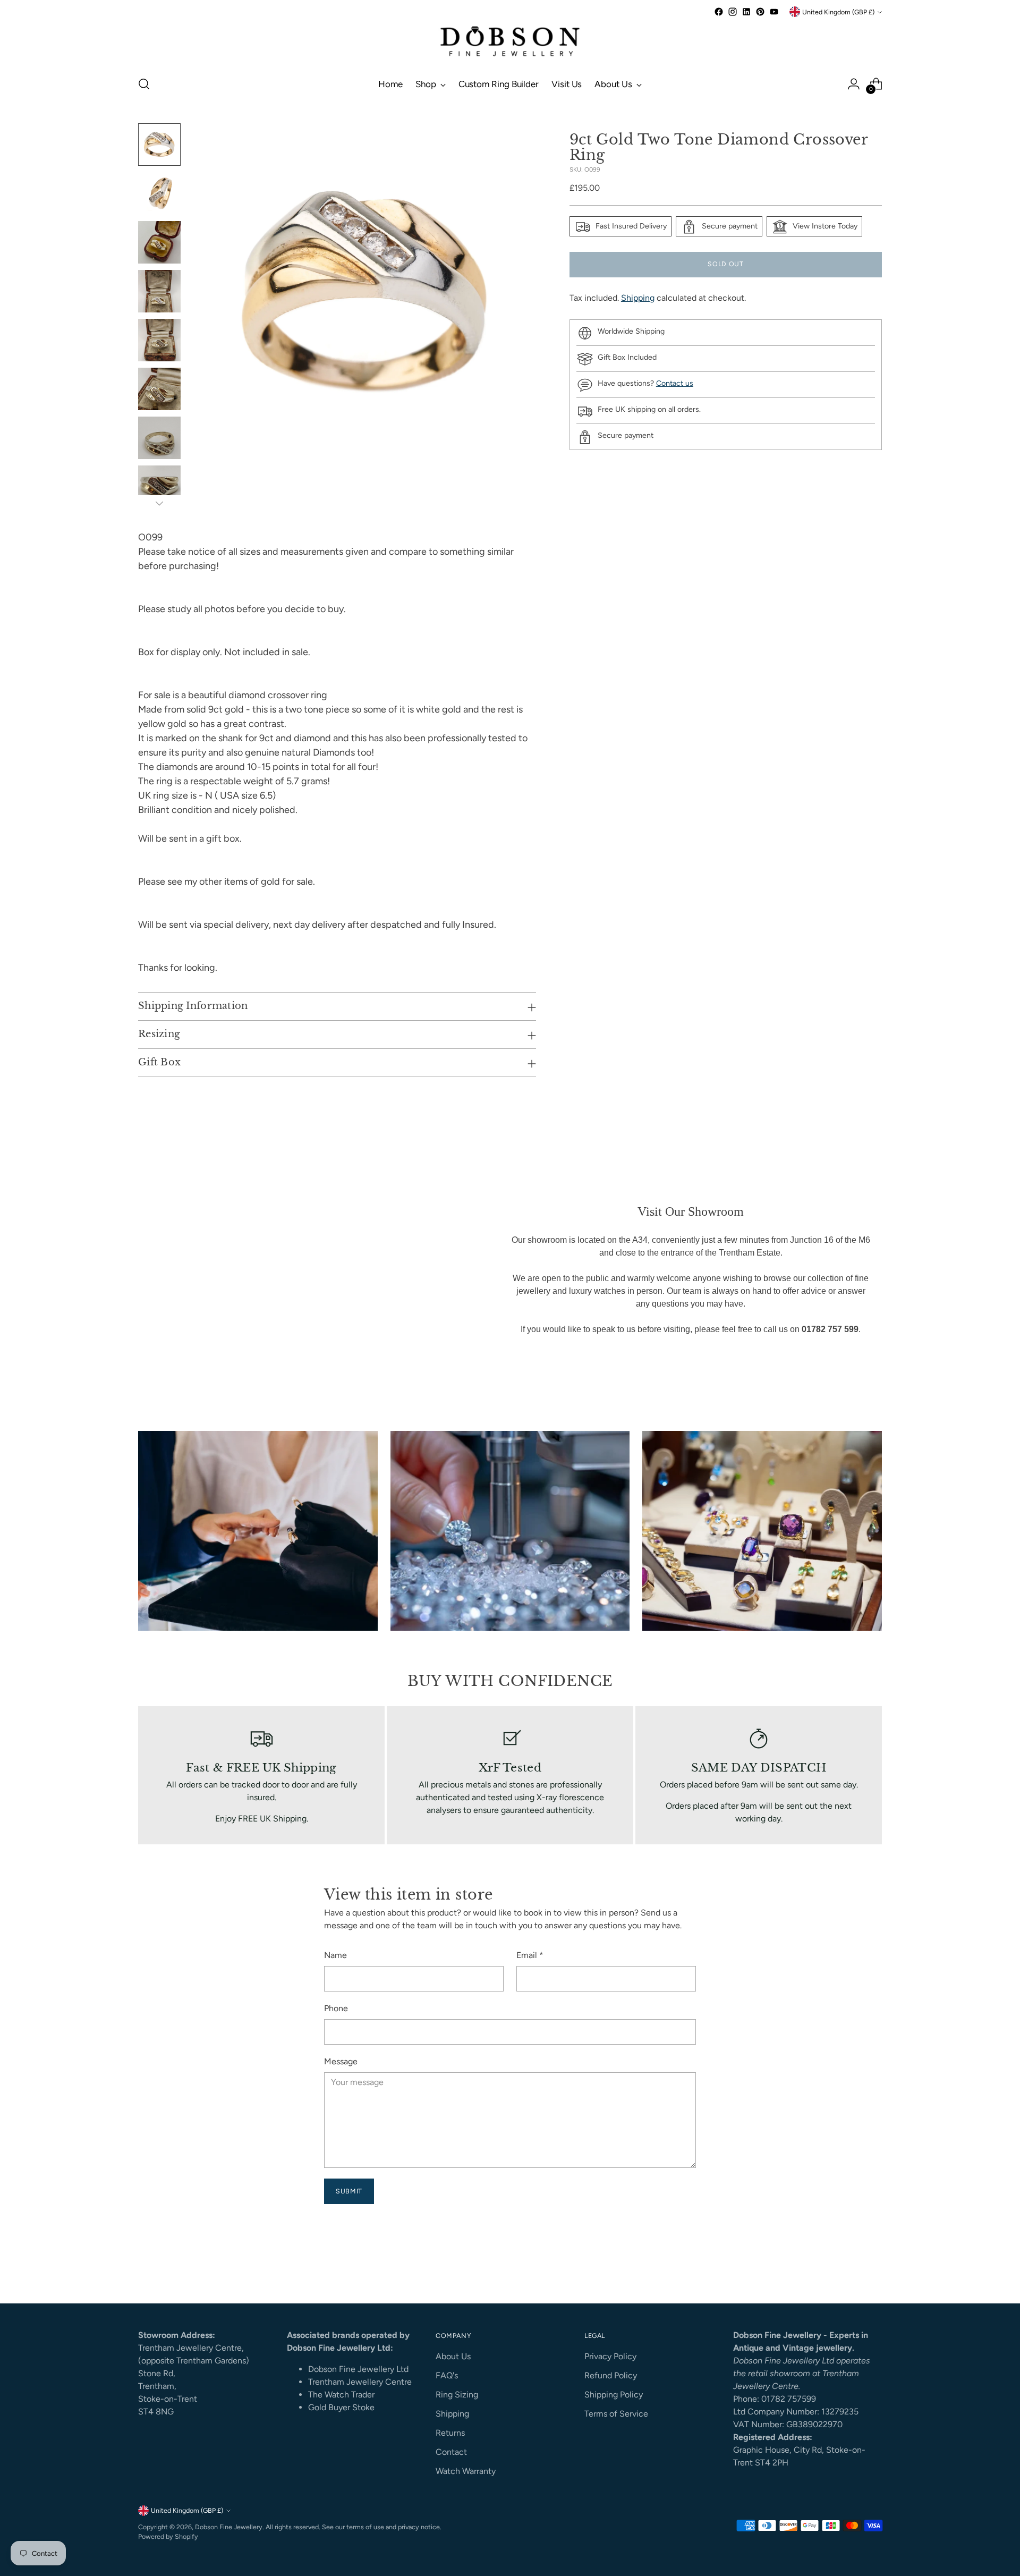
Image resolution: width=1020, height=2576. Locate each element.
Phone (336, 2008)
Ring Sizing (457, 2395)
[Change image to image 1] (159, 145)
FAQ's (447, 2375)
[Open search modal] (144, 84)
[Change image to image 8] (159, 487)
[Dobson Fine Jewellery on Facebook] (719, 12)
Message (341, 2061)
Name (335, 1955)
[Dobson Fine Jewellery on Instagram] (733, 12)
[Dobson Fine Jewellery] (510, 43)
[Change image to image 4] (159, 291)
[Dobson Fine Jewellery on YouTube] (774, 12)
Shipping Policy (614, 2395)
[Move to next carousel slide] (873, 2266)
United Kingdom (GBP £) (838, 12)
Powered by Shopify (168, 2536)
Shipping (638, 298)
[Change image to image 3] (159, 242)
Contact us (675, 383)
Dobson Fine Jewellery (229, 2527)
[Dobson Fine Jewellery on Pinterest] (760, 12)
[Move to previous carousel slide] (848, 2267)
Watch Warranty (466, 2471)
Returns (450, 2433)
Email (530, 1955)
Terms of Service (616, 2414)
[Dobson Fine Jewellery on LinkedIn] (746, 12)
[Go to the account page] (854, 84)
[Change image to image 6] (159, 389)
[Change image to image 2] (159, 193)
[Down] (159, 503)
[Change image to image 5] (159, 340)
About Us (453, 2356)
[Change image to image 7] (159, 438)
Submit (349, 2191)
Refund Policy (611, 2375)
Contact (451, 2452)
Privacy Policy (610, 2356)
